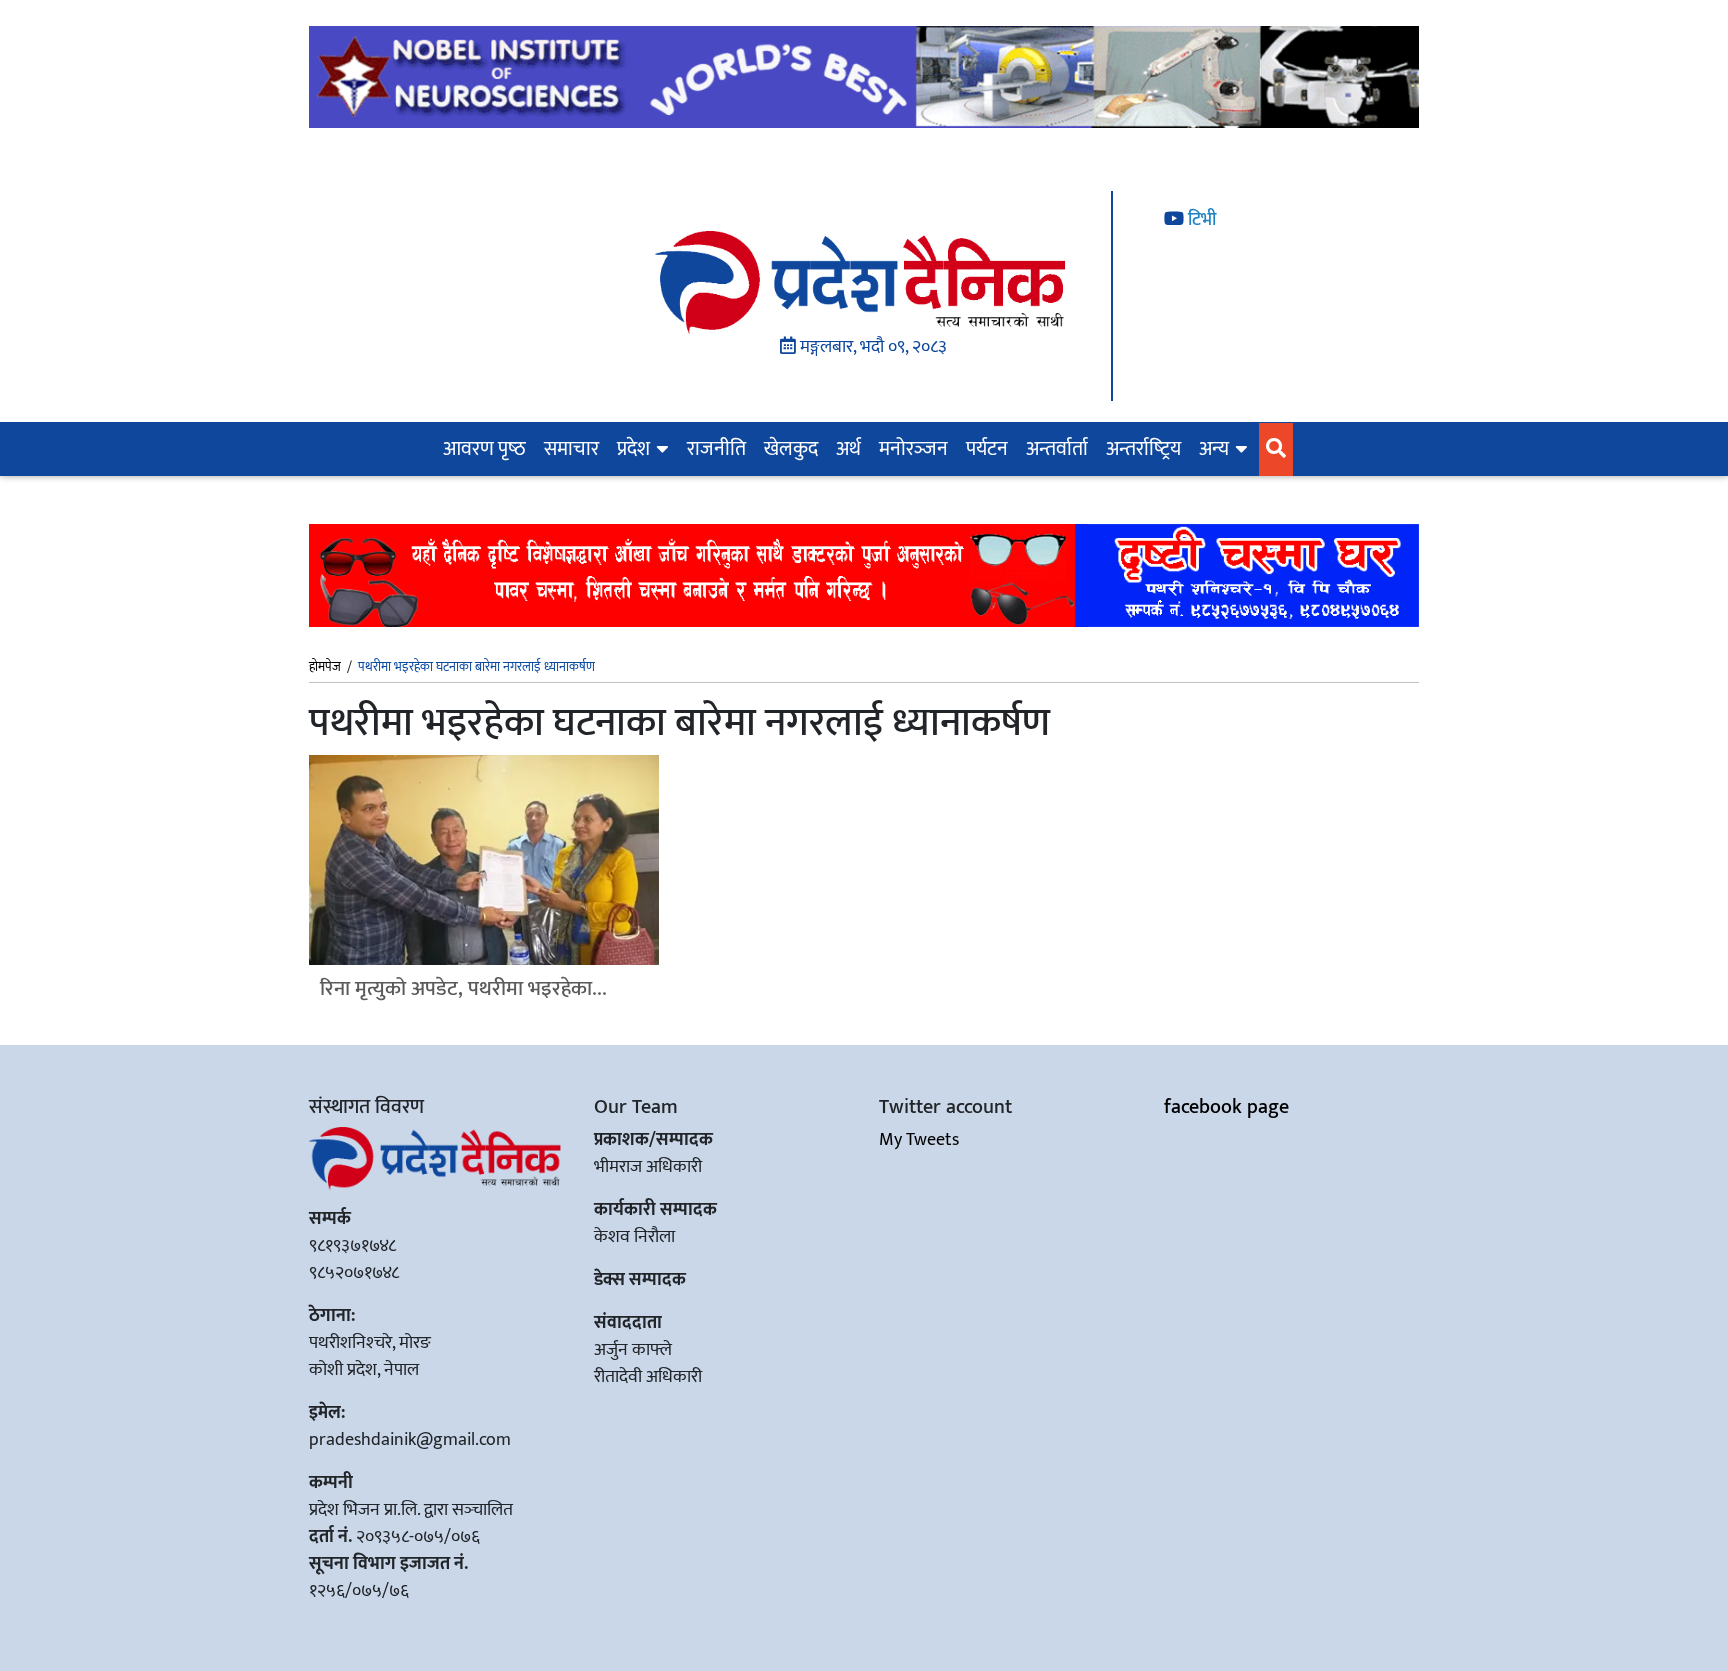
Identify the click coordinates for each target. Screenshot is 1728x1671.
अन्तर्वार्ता (1057, 449)
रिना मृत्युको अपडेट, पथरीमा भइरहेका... (463, 988)
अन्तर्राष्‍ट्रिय (1143, 449)
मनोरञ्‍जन (913, 449)
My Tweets (919, 1140)
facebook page (1226, 1107)
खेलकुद (791, 449)
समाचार (571, 449)
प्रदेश (633, 449)
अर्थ (848, 449)
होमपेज (325, 668)
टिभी (1200, 220)
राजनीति (716, 449)
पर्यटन (987, 449)
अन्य (1214, 449)
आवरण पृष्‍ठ (484, 449)
